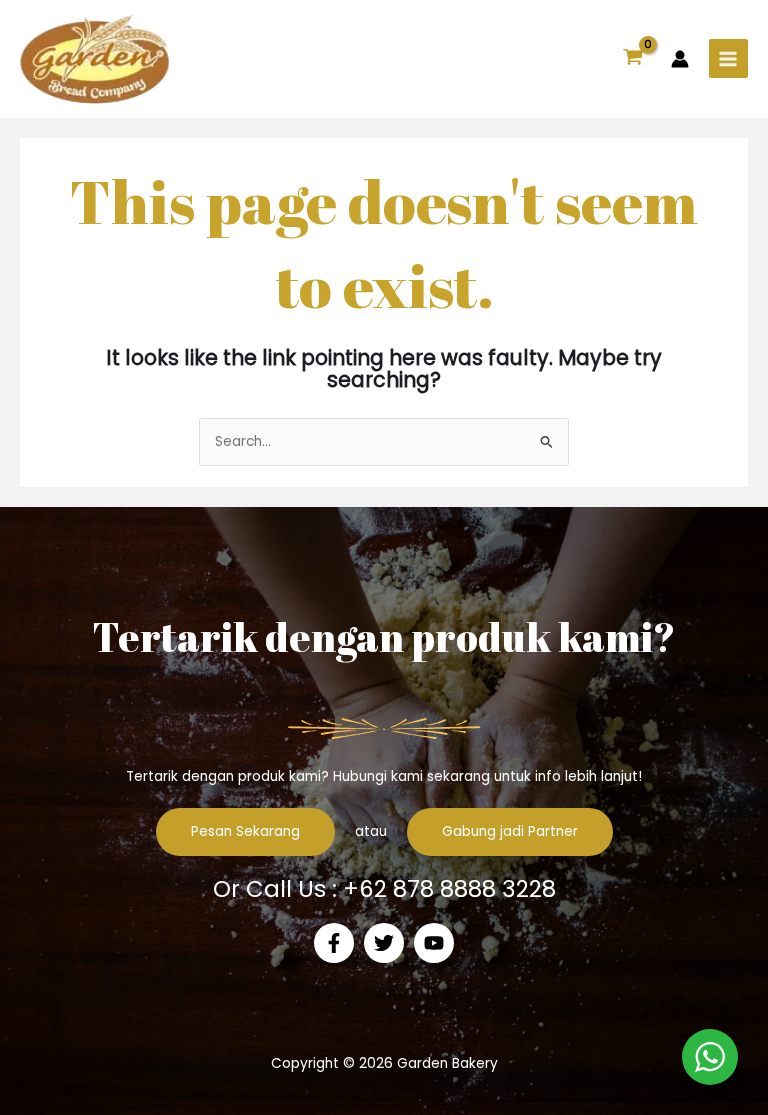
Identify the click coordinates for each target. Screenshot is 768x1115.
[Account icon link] (680, 59)
